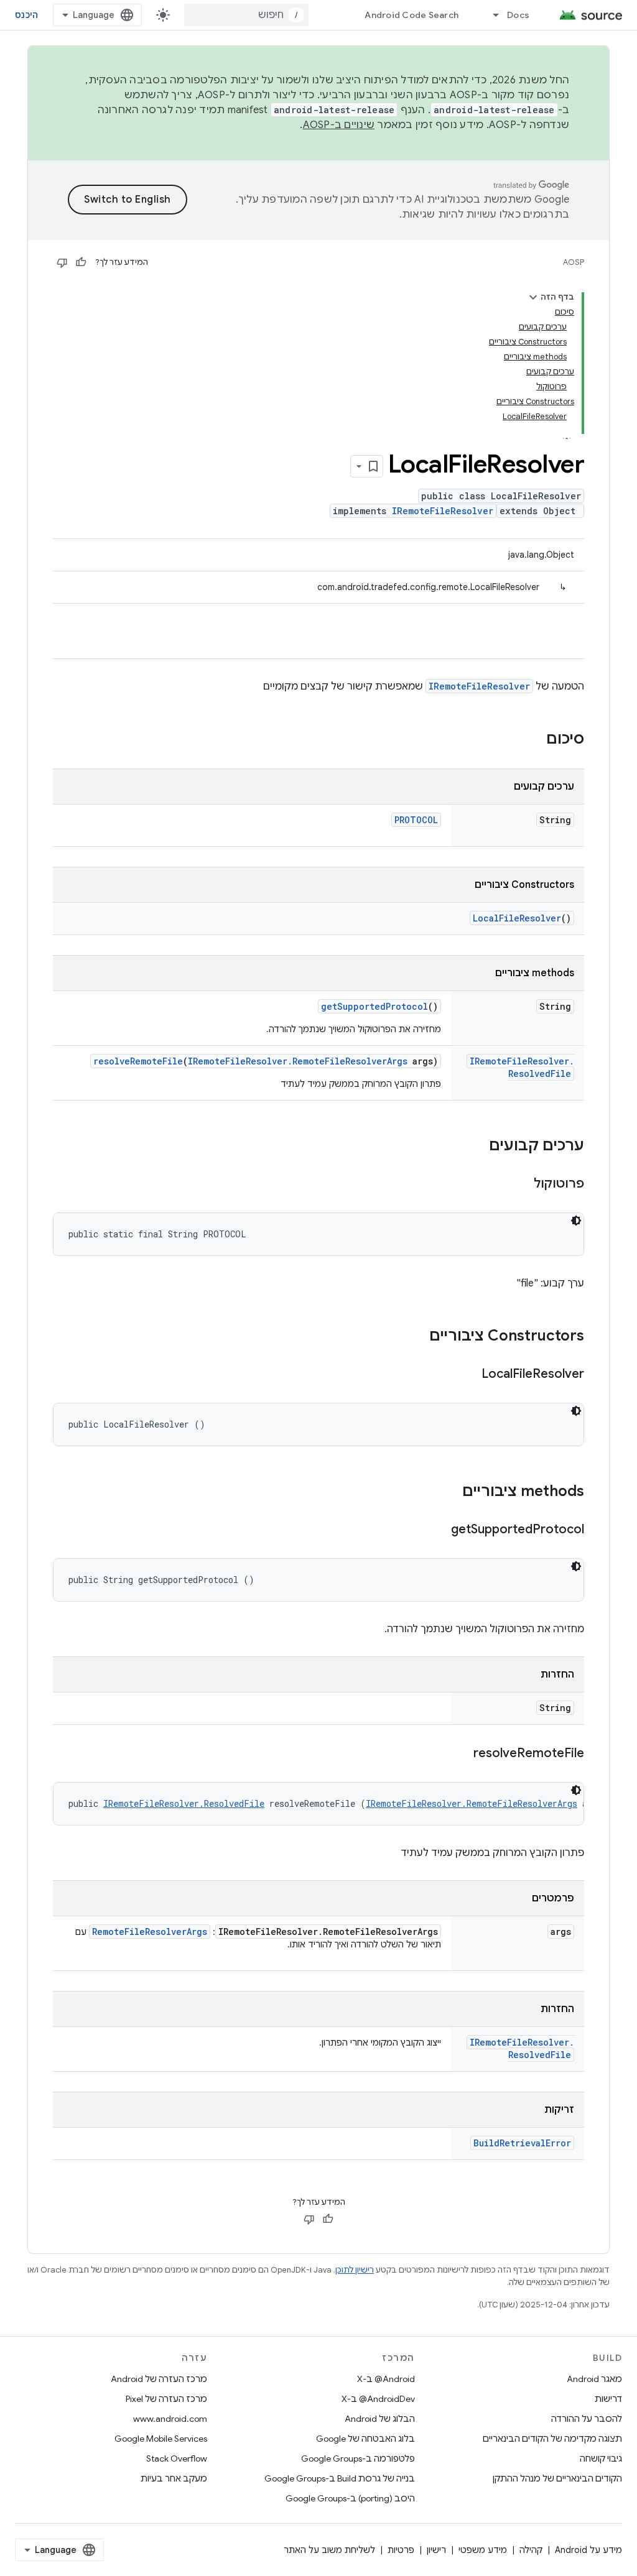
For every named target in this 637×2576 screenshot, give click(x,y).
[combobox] (246, 15)
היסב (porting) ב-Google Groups (350, 2498)
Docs (518, 15)
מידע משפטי (483, 2550)
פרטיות (401, 2550)
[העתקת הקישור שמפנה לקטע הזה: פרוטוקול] (521, 1184)
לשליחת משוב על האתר (329, 2550)
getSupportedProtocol (374, 1006)
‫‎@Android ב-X (386, 2379)
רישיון (436, 2550)
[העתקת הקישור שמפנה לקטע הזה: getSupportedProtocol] (439, 1530)
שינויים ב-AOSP (339, 125)
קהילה (531, 2550)
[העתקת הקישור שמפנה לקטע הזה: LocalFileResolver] (469, 1375)
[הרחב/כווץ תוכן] (533, 297)
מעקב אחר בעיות (174, 2478)
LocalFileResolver (517, 918)
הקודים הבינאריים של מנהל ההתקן (557, 2478)
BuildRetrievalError (522, 2143)
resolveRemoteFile (138, 1061)
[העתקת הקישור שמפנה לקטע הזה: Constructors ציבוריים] (417, 1337)
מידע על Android (588, 2550)
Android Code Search (411, 15)
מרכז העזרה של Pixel (166, 2399)
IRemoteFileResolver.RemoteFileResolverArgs (298, 1061)
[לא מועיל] (62, 262)
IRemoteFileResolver (443, 511)
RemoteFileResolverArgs (150, 1932)
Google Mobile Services (161, 2439)
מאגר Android (594, 2379)
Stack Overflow (177, 2458)
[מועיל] (81, 262)
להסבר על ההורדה (587, 2419)
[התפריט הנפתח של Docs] (490, 15)
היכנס (26, 15)
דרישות (608, 2399)
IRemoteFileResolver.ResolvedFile (522, 1067)
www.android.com (170, 2419)
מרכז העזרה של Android (159, 2379)
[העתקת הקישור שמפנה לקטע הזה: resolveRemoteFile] (461, 1754)
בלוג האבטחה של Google (365, 2439)
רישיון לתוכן (355, 2270)
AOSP (574, 262)
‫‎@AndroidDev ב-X (378, 2399)
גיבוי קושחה (601, 2458)
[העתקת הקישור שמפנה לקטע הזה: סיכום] (534, 740)
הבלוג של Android (380, 2419)
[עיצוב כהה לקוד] (576, 1221)
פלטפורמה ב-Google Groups (358, 2458)
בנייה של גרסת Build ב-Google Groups (340, 2478)
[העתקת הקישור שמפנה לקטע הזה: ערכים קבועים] (477, 1147)
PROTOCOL (416, 820)
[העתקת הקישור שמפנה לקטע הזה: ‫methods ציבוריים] (450, 1492)
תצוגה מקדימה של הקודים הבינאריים (552, 2439)
